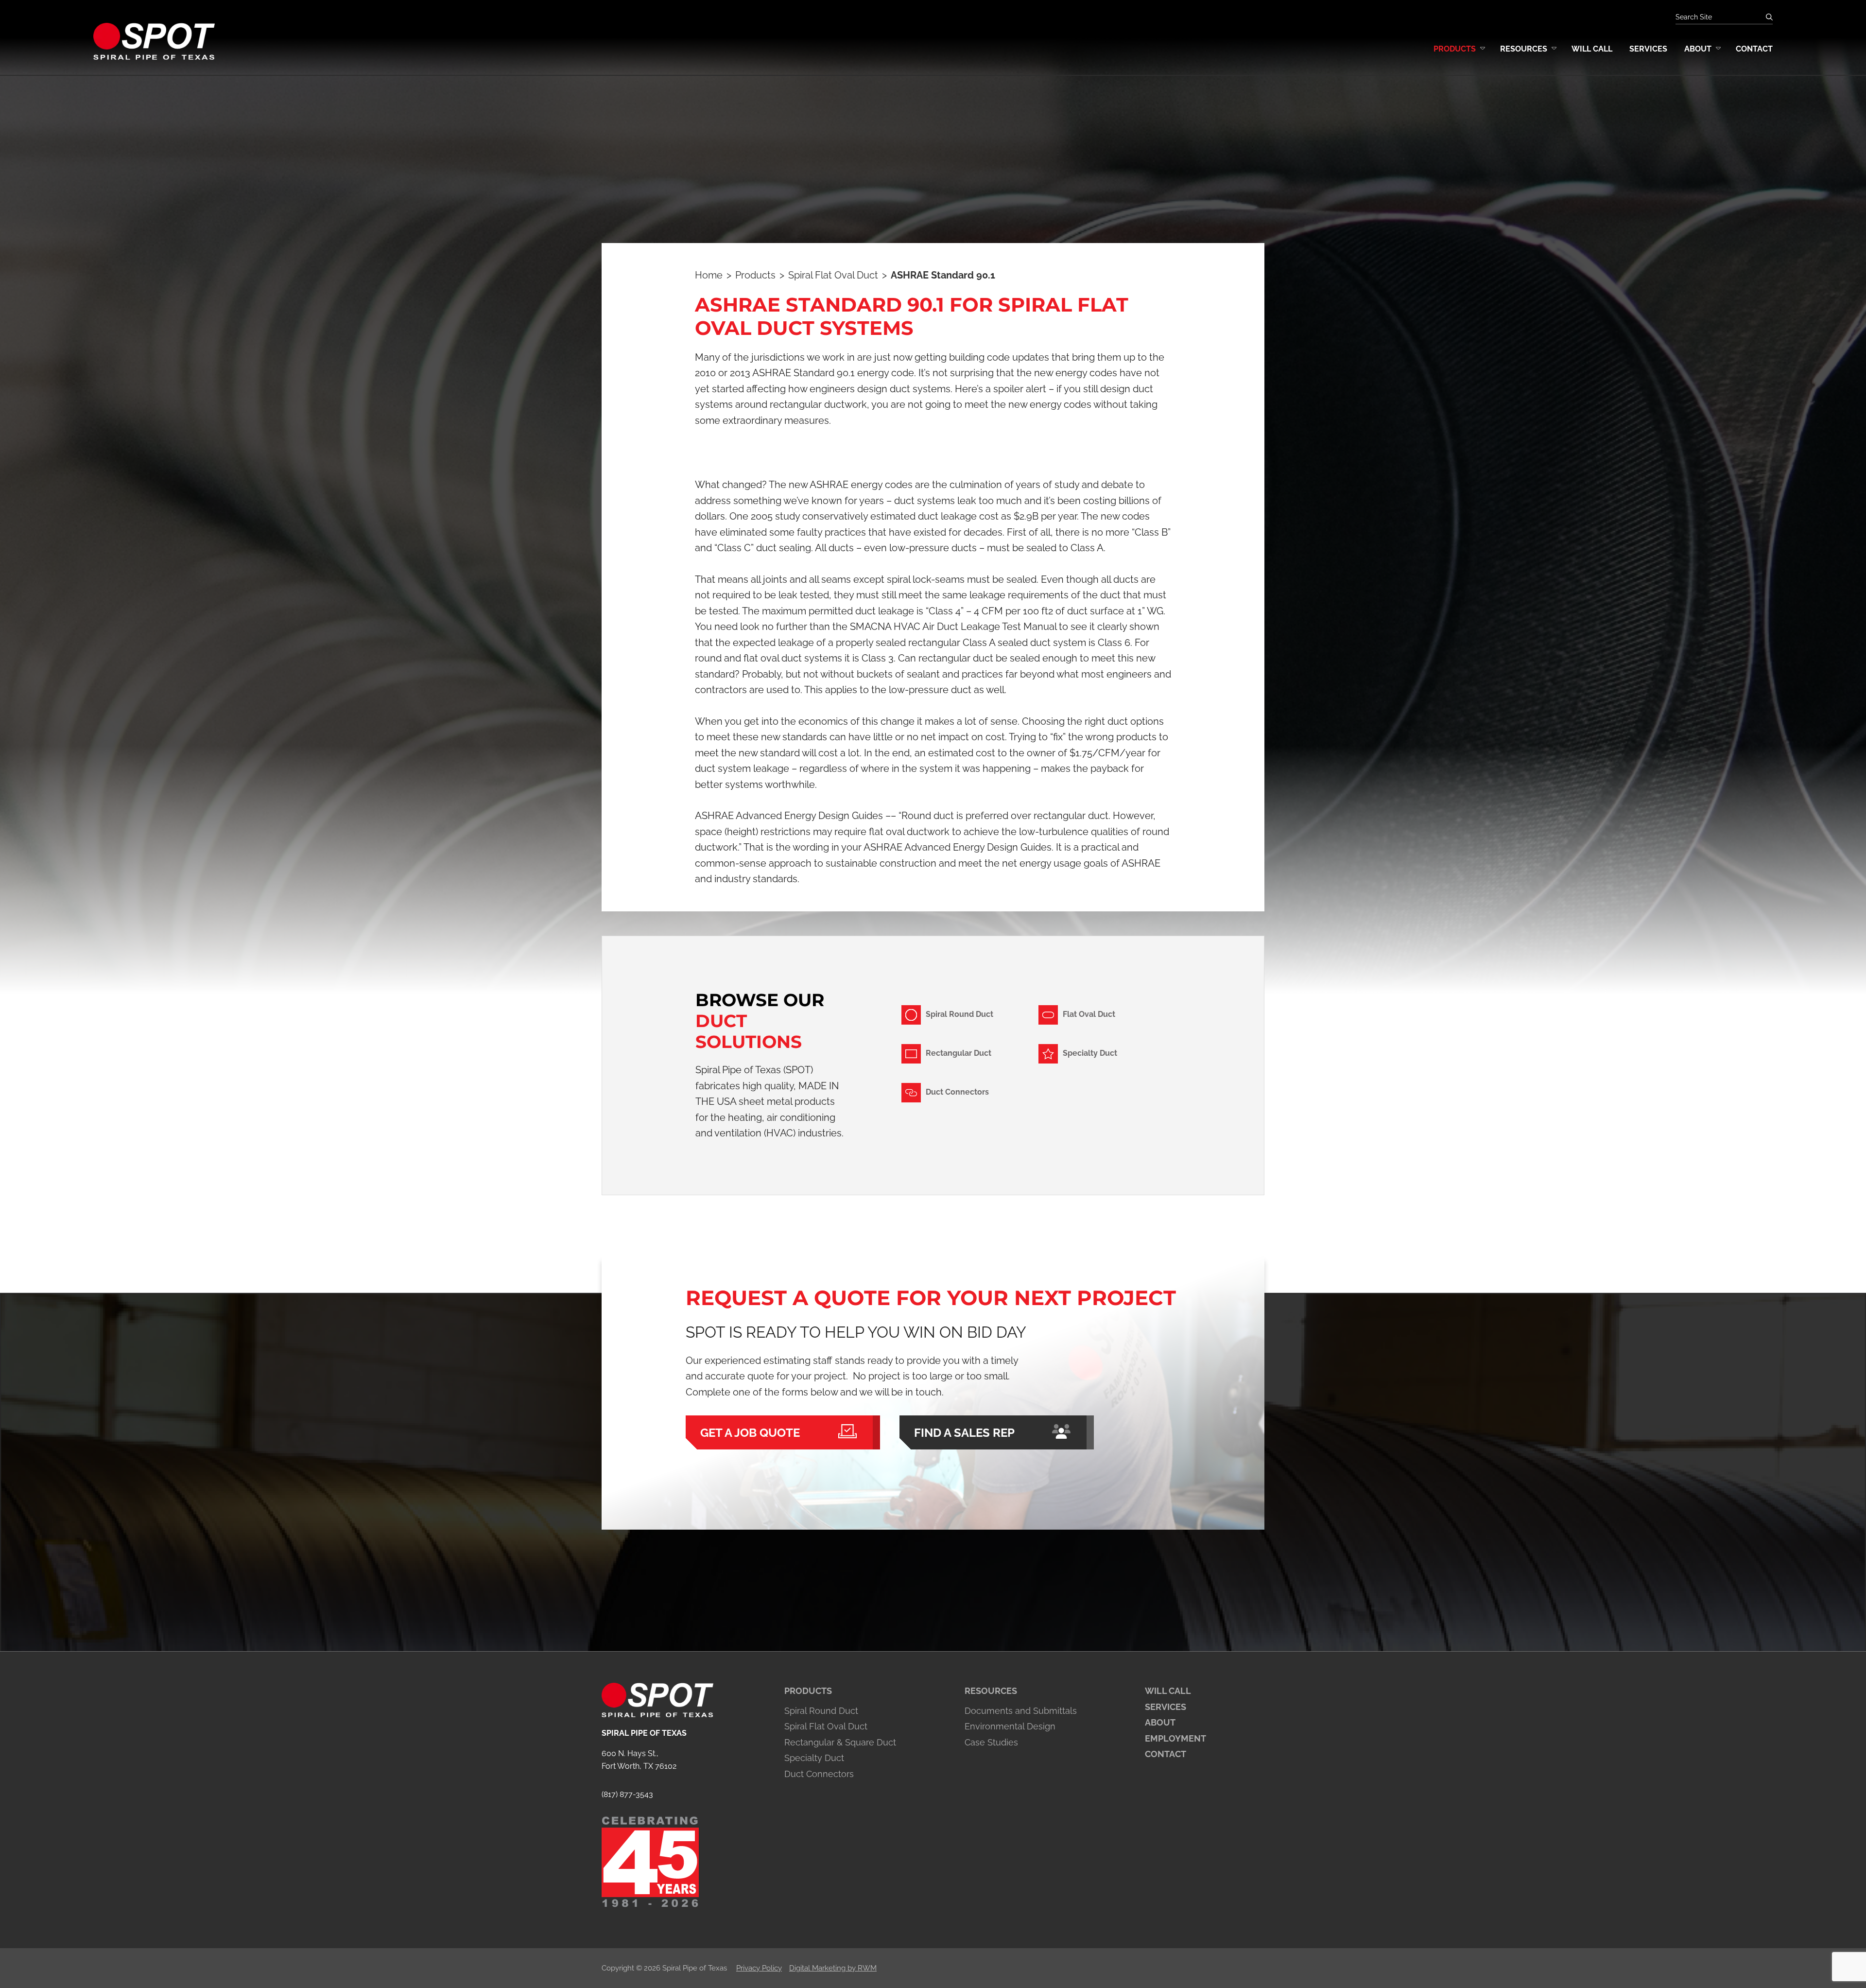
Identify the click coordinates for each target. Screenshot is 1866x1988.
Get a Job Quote (750, 1433)
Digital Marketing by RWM (833, 1968)
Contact (1166, 1754)
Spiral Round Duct (821, 1711)
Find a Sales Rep (964, 1433)
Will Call (1168, 1691)
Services (1166, 1707)
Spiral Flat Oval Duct (826, 1726)
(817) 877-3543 (627, 1794)
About (1160, 1722)
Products (808, 1691)
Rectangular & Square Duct (840, 1742)
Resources (991, 1691)
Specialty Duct (814, 1758)
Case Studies (991, 1742)
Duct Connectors (819, 1774)
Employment (1175, 1738)
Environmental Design (1010, 1726)
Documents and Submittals (1021, 1711)
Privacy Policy (759, 1968)
